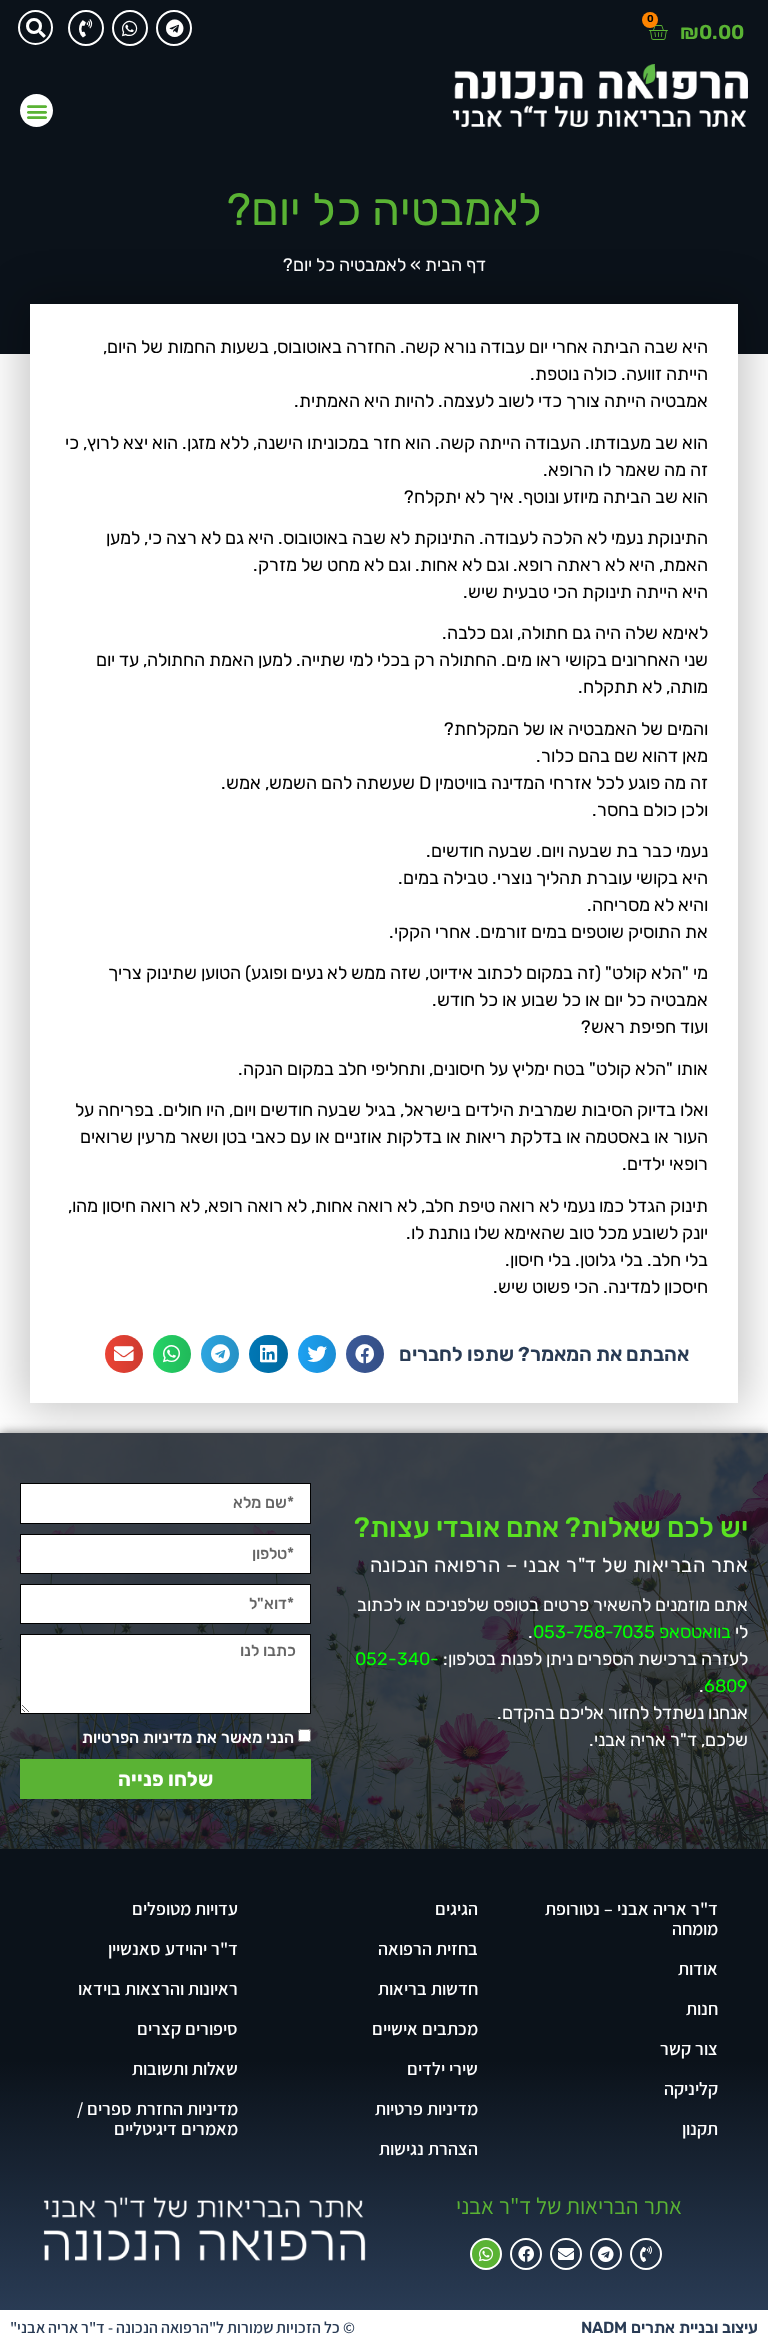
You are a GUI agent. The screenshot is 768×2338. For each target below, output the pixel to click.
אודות (698, 1968)
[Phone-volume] (86, 28)
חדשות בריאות (428, 1988)
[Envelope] (566, 2254)
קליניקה (691, 2088)
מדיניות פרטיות (426, 2108)
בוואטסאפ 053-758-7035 (632, 1632)
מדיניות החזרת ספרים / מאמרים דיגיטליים (157, 2118)
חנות (702, 2008)
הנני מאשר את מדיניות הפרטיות (188, 1736)
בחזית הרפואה (428, 1948)
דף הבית (455, 265)
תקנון (700, 2128)
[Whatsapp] (130, 28)
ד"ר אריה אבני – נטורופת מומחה (631, 1918)
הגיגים (456, 1908)
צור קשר (689, 2048)
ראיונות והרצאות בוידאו (158, 1988)
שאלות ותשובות (185, 2068)
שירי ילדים (442, 2068)
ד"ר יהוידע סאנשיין (173, 1948)
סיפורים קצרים (187, 2028)
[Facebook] (526, 2254)
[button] (35, 27)
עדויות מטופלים (185, 1908)
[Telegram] (174, 28)
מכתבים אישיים (425, 2028)
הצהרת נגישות (428, 2148)
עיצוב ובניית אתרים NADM (669, 2327)
